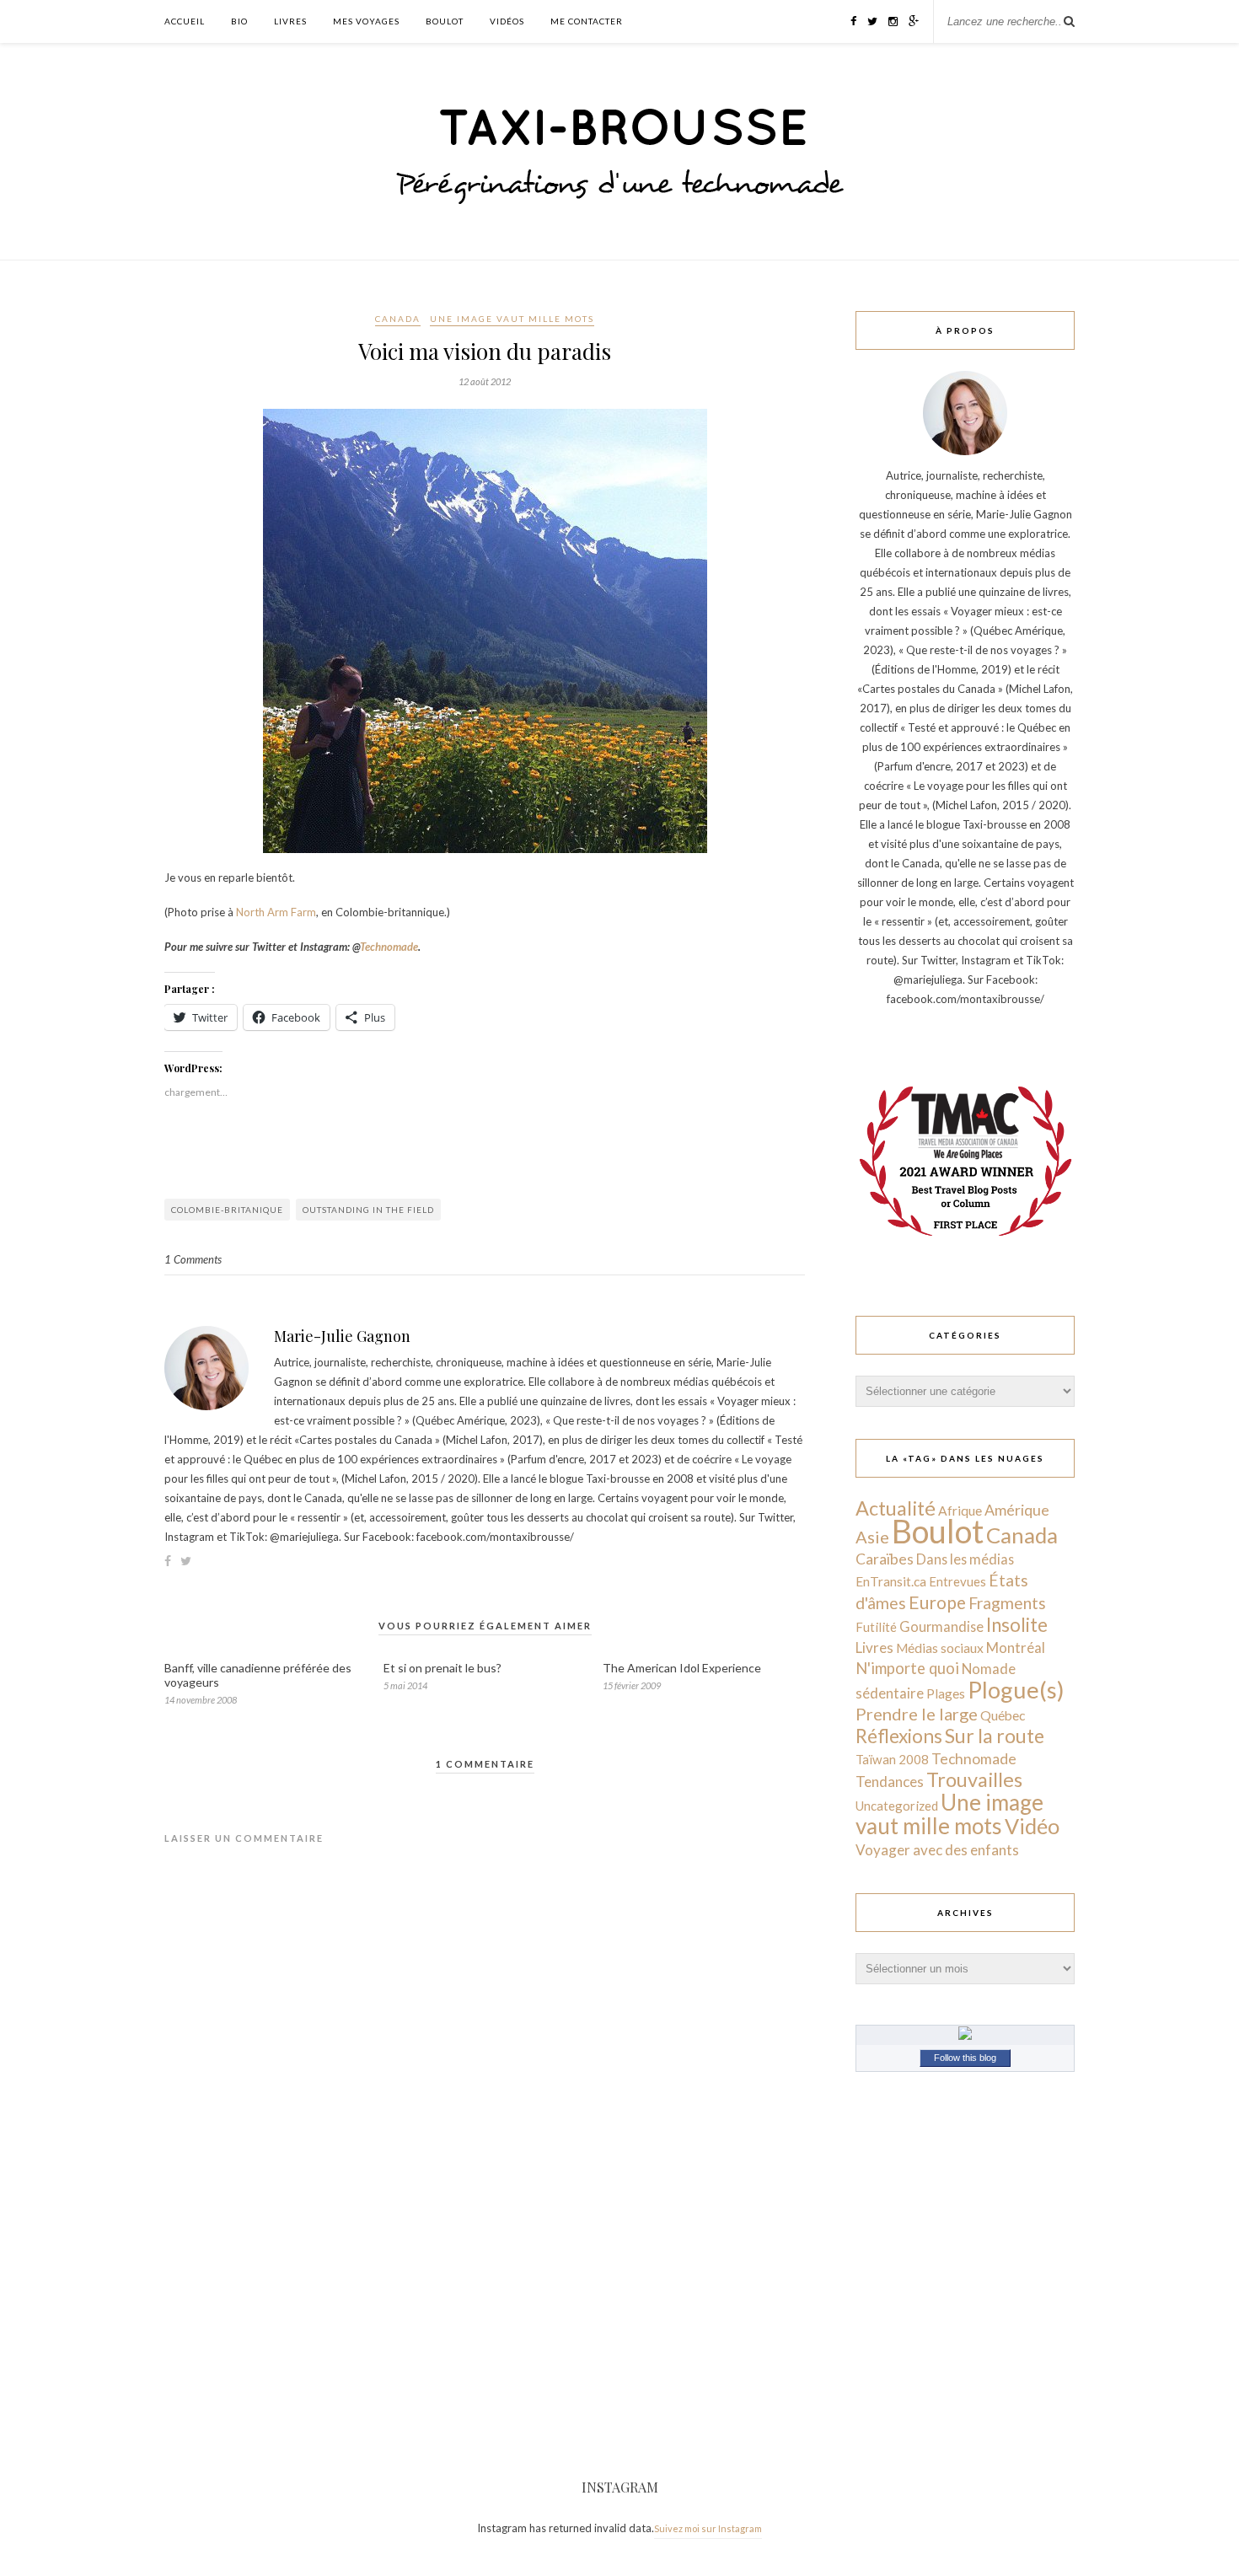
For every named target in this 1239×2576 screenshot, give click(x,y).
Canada (398, 319)
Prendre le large (917, 1714)
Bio (239, 21)
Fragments (1007, 1603)
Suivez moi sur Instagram (708, 2528)
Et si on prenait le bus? (442, 1668)
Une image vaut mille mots (512, 319)
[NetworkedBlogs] (965, 2036)
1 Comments (193, 1259)
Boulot (445, 21)
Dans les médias (965, 1559)
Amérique (1017, 1510)
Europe (937, 1602)
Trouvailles (974, 1779)
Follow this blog (965, 2058)
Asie (872, 1537)
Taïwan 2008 (892, 1759)
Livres (290, 21)
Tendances (890, 1782)
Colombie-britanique (227, 1210)
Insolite (1017, 1625)
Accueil (185, 21)
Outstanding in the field (368, 1210)
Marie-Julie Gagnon (342, 1336)
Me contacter (587, 21)
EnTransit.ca (891, 1581)
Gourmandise (941, 1626)
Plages (946, 1693)
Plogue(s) (1016, 1690)
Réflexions (899, 1736)
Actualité (896, 1508)
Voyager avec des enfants (937, 1850)
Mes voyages (366, 21)
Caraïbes (885, 1559)
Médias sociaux (940, 1648)
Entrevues (957, 1581)
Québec (1003, 1715)
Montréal (1016, 1648)
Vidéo (1032, 1826)
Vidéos (507, 21)
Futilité (876, 1627)
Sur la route (995, 1736)
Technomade (389, 947)
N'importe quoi (907, 1668)
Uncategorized (897, 1806)
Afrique (960, 1511)
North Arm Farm (276, 912)
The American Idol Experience (682, 1668)
